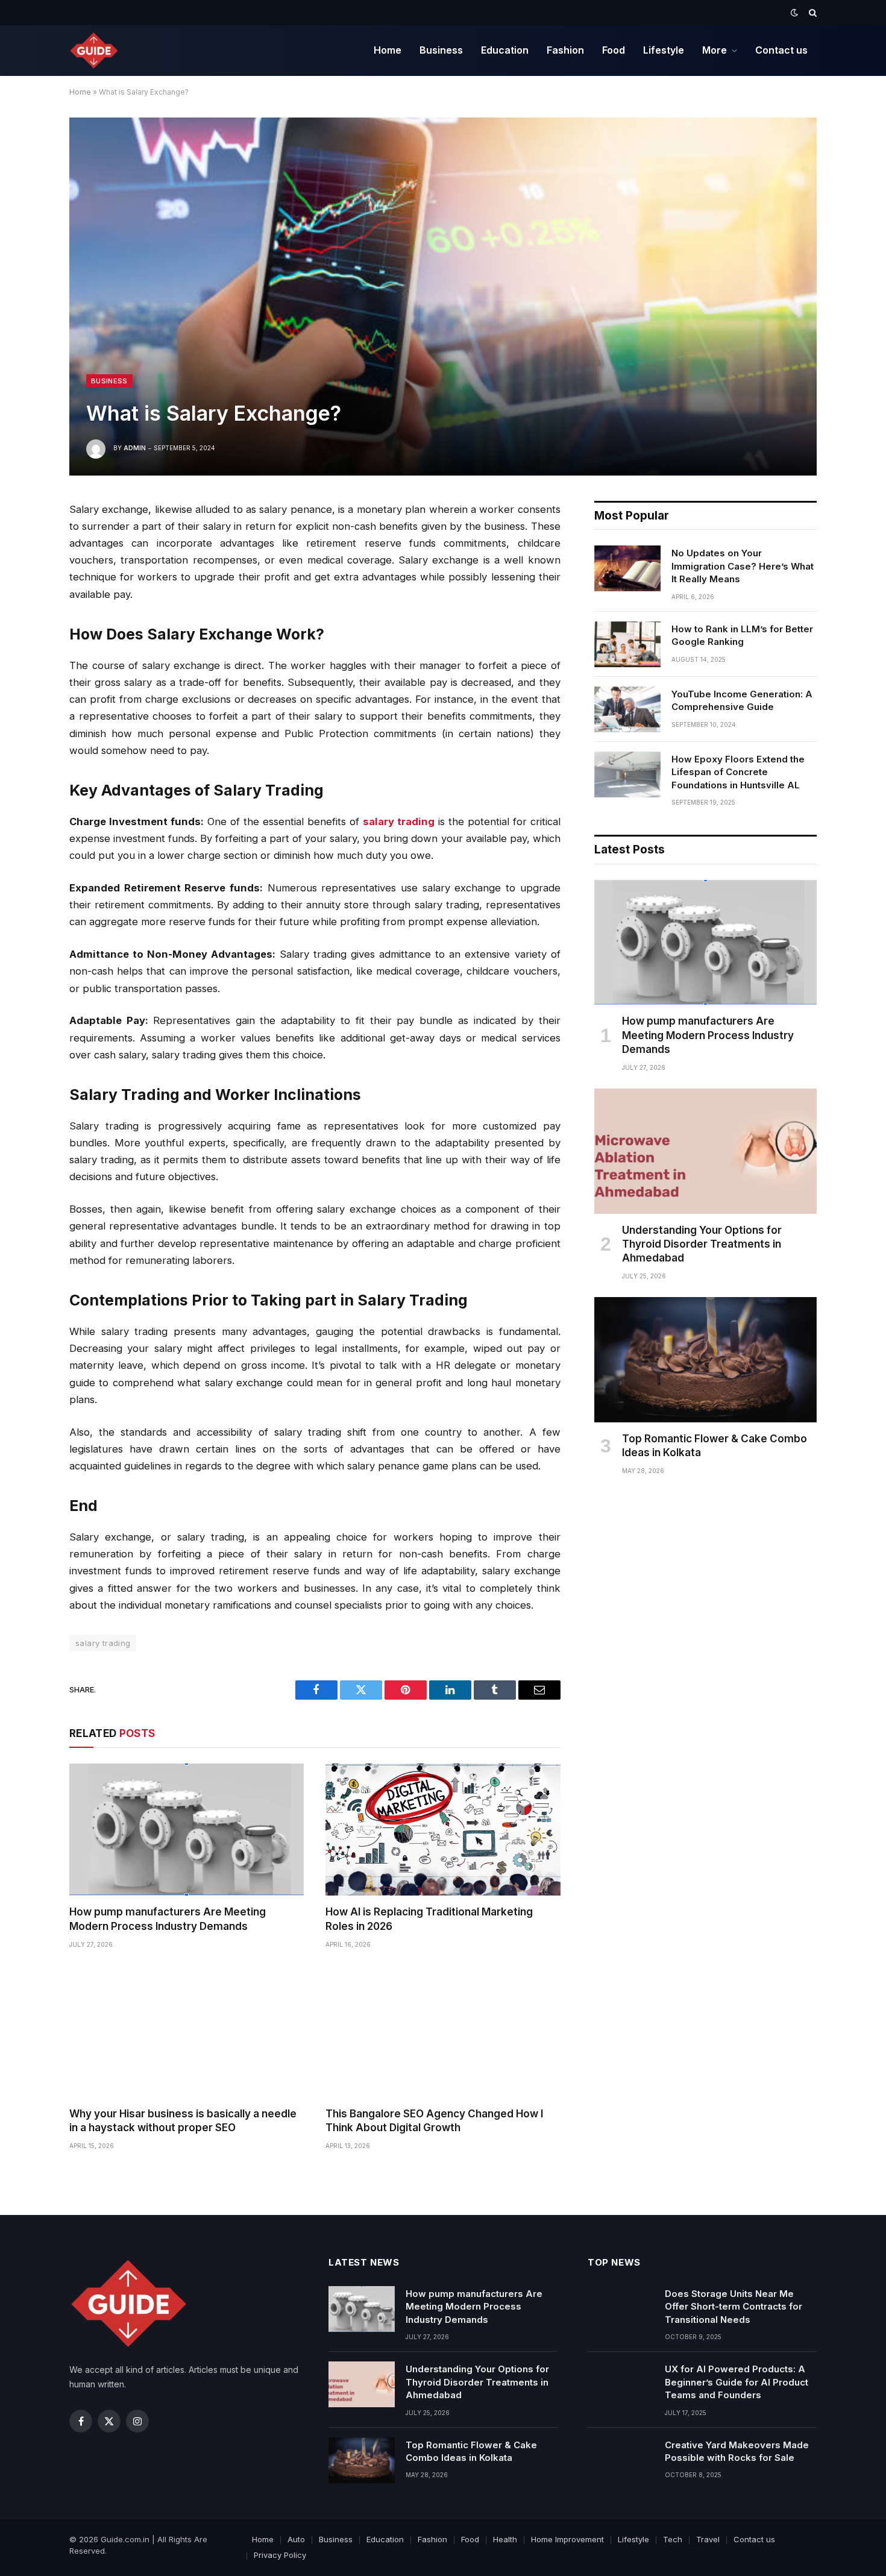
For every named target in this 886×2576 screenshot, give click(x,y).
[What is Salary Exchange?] (443, 296)
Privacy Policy (280, 2555)
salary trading (103, 1643)
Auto (296, 2539)
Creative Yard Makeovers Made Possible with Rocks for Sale (737, 2451)
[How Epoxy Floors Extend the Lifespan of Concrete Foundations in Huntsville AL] (627, 774)
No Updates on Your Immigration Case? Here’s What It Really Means (743, 566)
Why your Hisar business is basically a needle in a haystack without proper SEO (183, 2121)
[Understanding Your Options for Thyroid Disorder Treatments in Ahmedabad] (705, 1151)
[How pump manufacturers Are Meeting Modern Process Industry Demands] (187, 1830)
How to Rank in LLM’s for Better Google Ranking (742, 635)
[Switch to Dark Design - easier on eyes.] (794, 13)
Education (505, 50)
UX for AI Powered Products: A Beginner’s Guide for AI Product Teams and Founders (737, 2382)
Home (388, 50)
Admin (135, 448)
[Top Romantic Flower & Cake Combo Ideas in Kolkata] (705, 1360)
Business (441, 50)
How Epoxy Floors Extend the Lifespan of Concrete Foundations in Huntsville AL (738, 772)
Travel (708, 2539)
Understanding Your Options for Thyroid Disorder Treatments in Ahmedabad (702, 1244)
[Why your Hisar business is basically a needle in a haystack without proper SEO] (187, 2031)
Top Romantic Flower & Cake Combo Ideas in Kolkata (715, 1446)
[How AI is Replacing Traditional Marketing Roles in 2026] (443, 1830)
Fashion (565, 50)
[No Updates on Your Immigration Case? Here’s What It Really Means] (627, 568)
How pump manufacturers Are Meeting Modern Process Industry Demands (168, 1919)
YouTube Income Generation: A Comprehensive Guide (742, 700)
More (715, 50)
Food (614, 50)
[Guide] (94, 51)
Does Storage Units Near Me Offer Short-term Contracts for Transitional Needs (734, 2307)
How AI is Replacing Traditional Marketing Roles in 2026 (429, 1919)
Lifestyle (664, 50)
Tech (673, 2539)
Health (505, 2539)
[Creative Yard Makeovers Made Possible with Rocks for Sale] (621, 2460)
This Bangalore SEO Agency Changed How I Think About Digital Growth (434, 2121)
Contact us (781, 50)
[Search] (812, 13)
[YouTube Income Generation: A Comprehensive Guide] (627, 709)
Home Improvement (567, 2539)
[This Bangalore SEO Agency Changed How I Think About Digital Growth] (443, 2031)
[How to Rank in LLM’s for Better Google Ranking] (627, 644)
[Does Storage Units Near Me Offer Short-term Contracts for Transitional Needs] (621, 2309)
